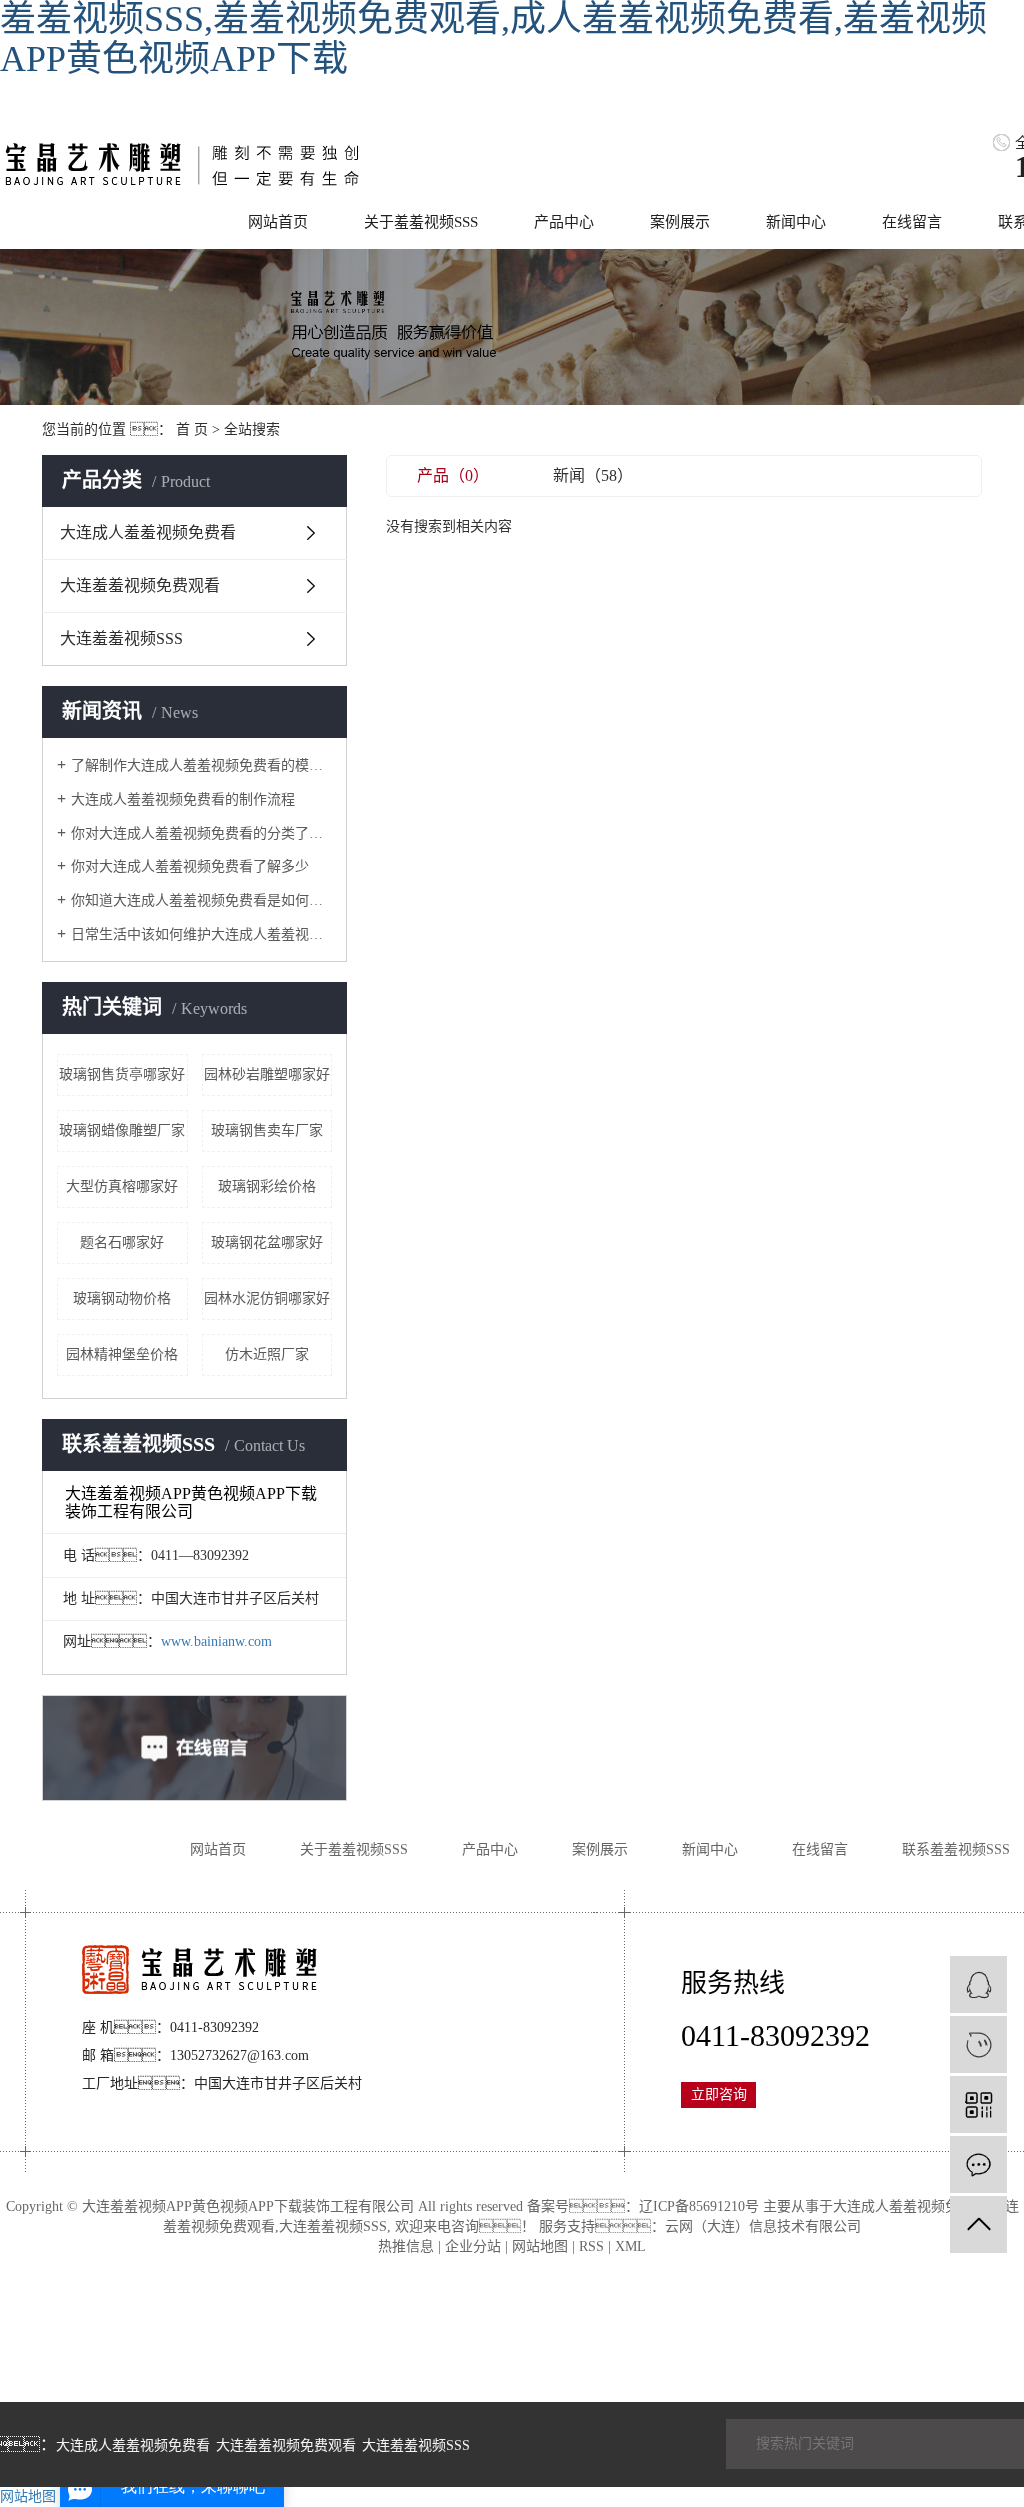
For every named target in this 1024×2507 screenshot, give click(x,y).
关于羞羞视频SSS (421, 222)
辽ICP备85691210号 (699, 2206)
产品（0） (453, 475)
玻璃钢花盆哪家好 (267, 1242)
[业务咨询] (978, 1984)
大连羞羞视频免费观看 (140, 585)
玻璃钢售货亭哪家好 (122, 1074)
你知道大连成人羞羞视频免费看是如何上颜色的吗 (201, 900)
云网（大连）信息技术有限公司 (763, 2226)
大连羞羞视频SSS (121, 638)
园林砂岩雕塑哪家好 (267, 1074)
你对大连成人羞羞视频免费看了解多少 (190, 866)
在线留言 (912, 222)
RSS (591, 2246)
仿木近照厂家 (267, 1354)
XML (630, 2246)
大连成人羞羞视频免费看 (148, 532)
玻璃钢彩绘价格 (267, 1186)
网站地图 (540, 2246)
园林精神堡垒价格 (122, 1354)
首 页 (192, 429)
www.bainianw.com (216, 1641)
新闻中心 (796, 222)
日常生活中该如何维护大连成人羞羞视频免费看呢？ (201, 934)
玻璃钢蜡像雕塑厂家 (122, 1130)
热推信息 (406, 2246)
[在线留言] (978, 2164)
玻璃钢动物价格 (122, 1298)
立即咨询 (719, 2094)
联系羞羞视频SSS (956, 1849)
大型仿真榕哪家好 (122, 1186)
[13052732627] (978, 2044)
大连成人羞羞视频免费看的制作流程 (183, 799)
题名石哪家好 (122, 1242)
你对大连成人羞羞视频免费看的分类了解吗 (201, 833)
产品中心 (564, 222)
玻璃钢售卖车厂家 (267, 1130)
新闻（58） (593, 475)
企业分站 (473, 2246)
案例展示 (680, 222)
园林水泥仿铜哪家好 (267, 1298)
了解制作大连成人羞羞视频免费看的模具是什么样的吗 (201, 765)
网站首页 (278, 222)
